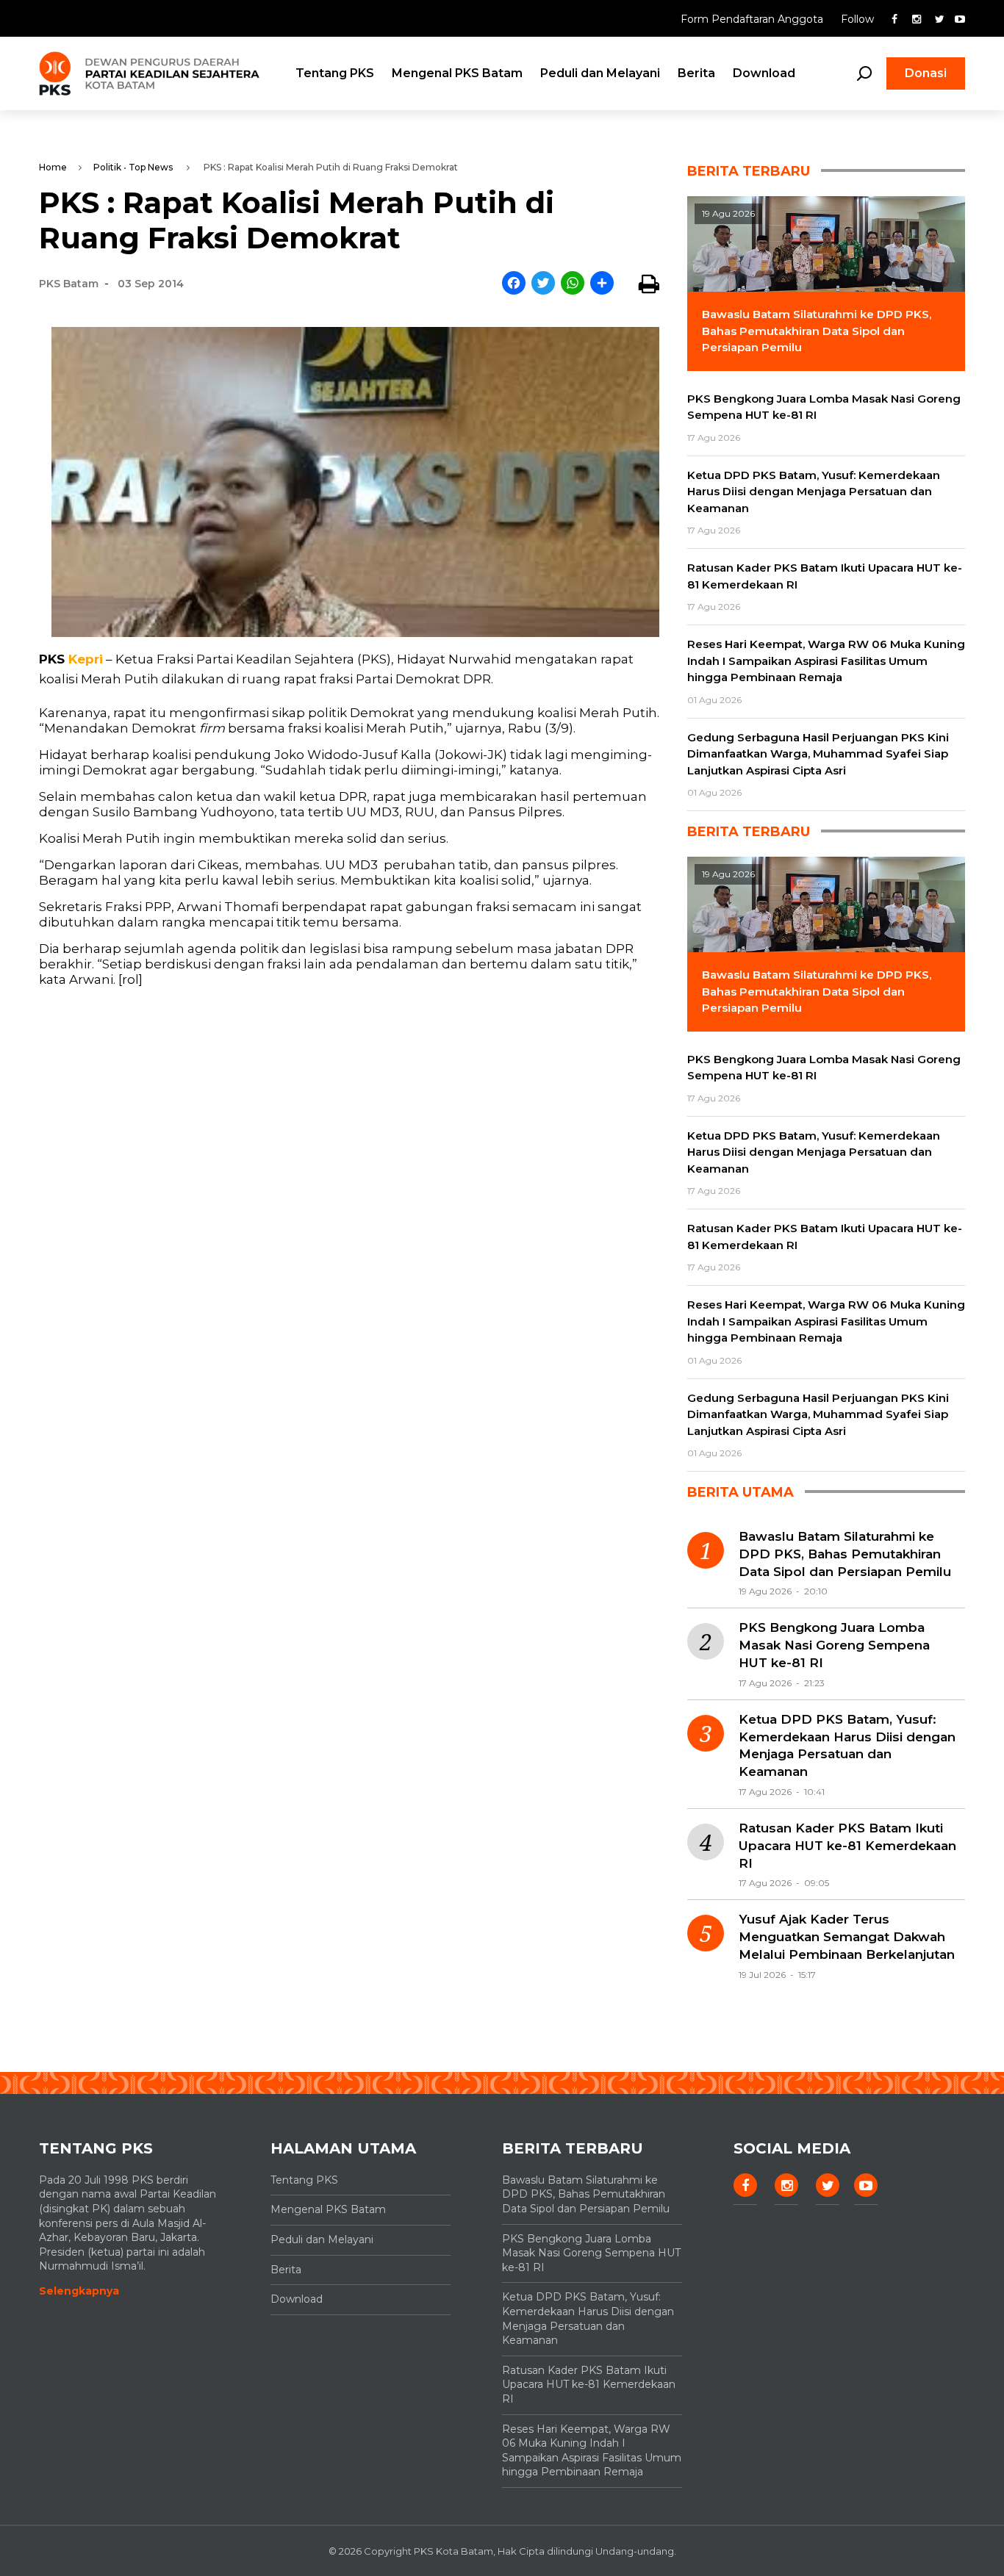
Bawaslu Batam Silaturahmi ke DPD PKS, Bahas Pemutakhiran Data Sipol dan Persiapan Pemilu (845, 1554)
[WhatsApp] (573, 284)
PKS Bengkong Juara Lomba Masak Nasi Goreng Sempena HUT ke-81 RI (834, 1645)
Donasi (926, 73)
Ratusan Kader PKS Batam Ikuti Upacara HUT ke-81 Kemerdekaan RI (847, 1846)
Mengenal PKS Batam (457, 73)
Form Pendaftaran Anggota (753, 19)
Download (764, 73)
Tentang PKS (335, 73)
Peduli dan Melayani (600, 73)
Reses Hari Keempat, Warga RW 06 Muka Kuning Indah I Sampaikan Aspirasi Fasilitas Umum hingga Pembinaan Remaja (592, 2451)
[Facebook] (514, 284)
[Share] (602, 284)
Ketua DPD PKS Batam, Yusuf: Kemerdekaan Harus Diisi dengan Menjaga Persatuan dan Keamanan (847, 1745)
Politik (107, 167)
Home (53, 167)
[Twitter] (543, 284)
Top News (151, 167)
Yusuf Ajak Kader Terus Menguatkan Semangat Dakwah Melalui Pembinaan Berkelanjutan (847, 1937)
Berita (696, 73)
